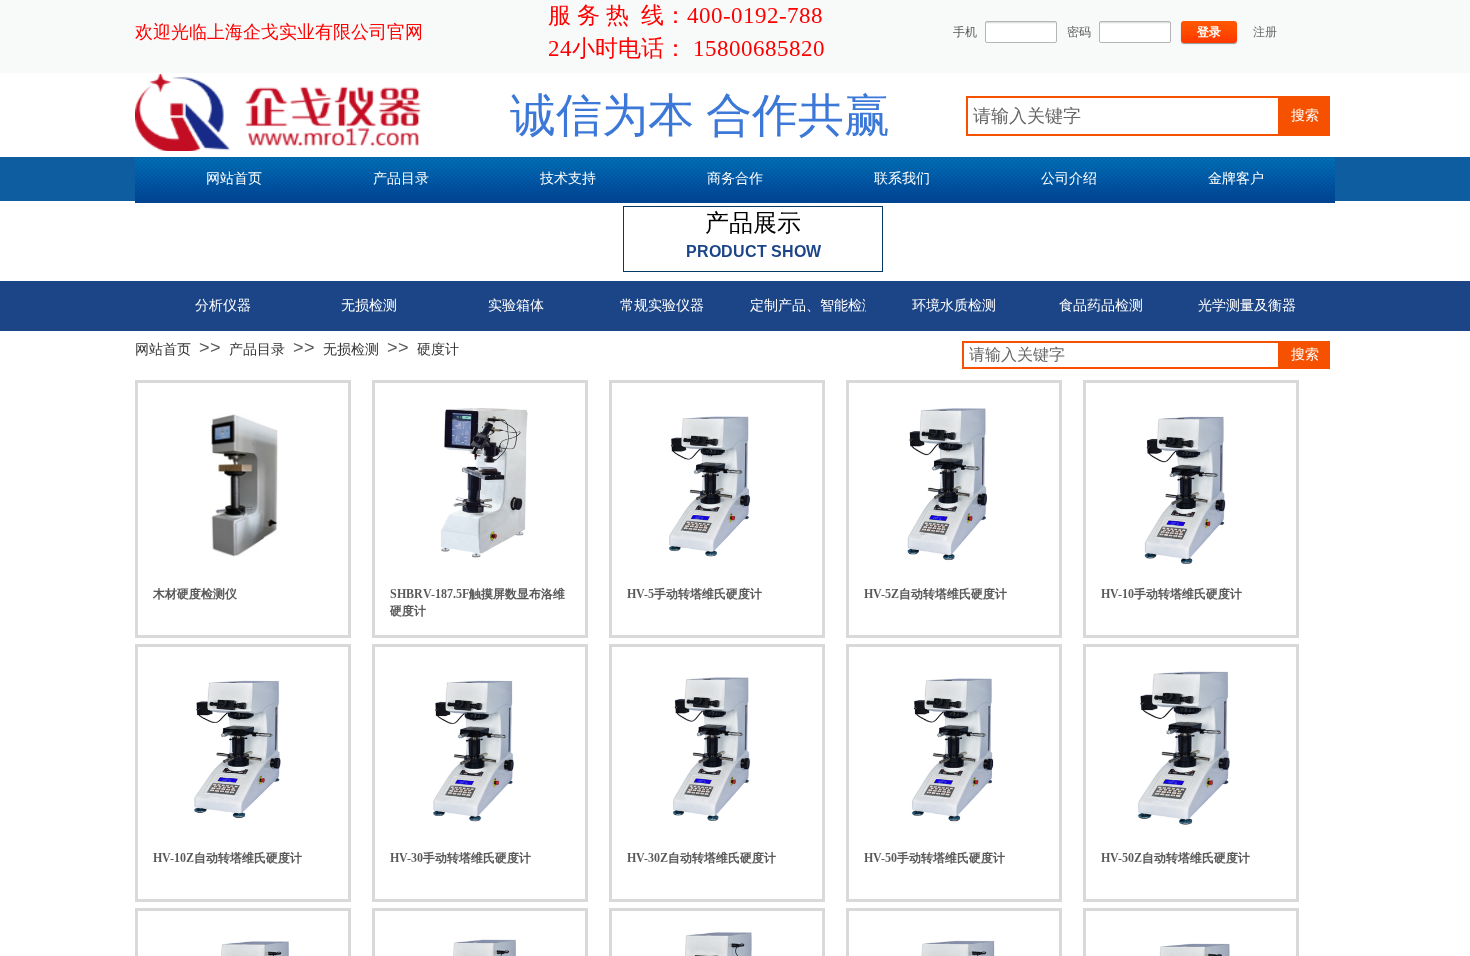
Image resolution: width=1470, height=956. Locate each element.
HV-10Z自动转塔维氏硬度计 (227, 858)
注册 (1265, 32)
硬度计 (438, 349)
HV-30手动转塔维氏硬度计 (460, 858)
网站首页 (163, 349)
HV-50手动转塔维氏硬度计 (934, 858)
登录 (1209, 32)
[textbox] (1123, 116)
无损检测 (351, 349)
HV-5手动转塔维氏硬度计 (694, 594)
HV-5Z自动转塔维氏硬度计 (935, 594)
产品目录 (257, 349)
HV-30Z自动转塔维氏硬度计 (701, 858)
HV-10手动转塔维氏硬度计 (1171, 594)
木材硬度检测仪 (195, 594)
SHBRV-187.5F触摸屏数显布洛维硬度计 (477, 602)
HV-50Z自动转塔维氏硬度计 (1175, 858)
